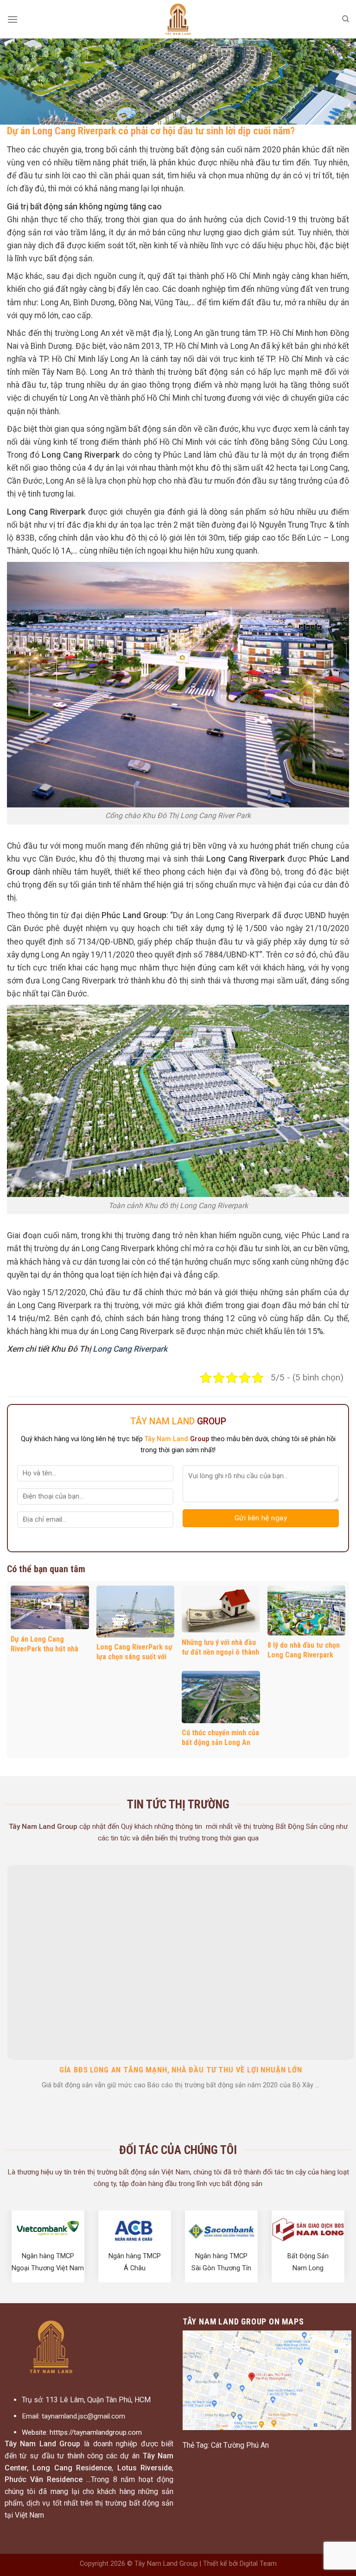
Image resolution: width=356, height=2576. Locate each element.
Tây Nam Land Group (166, 2564)
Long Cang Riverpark (130, 1349)
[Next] (347, 1950)
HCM (143, 2400)
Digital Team (258, 2564)
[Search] (346, 19)
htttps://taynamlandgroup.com (96, 2432)
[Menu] (13, 19)
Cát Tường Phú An (240, 2445)
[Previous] (9, 1950)
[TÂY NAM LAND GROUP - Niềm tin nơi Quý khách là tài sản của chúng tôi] (178, 19)
